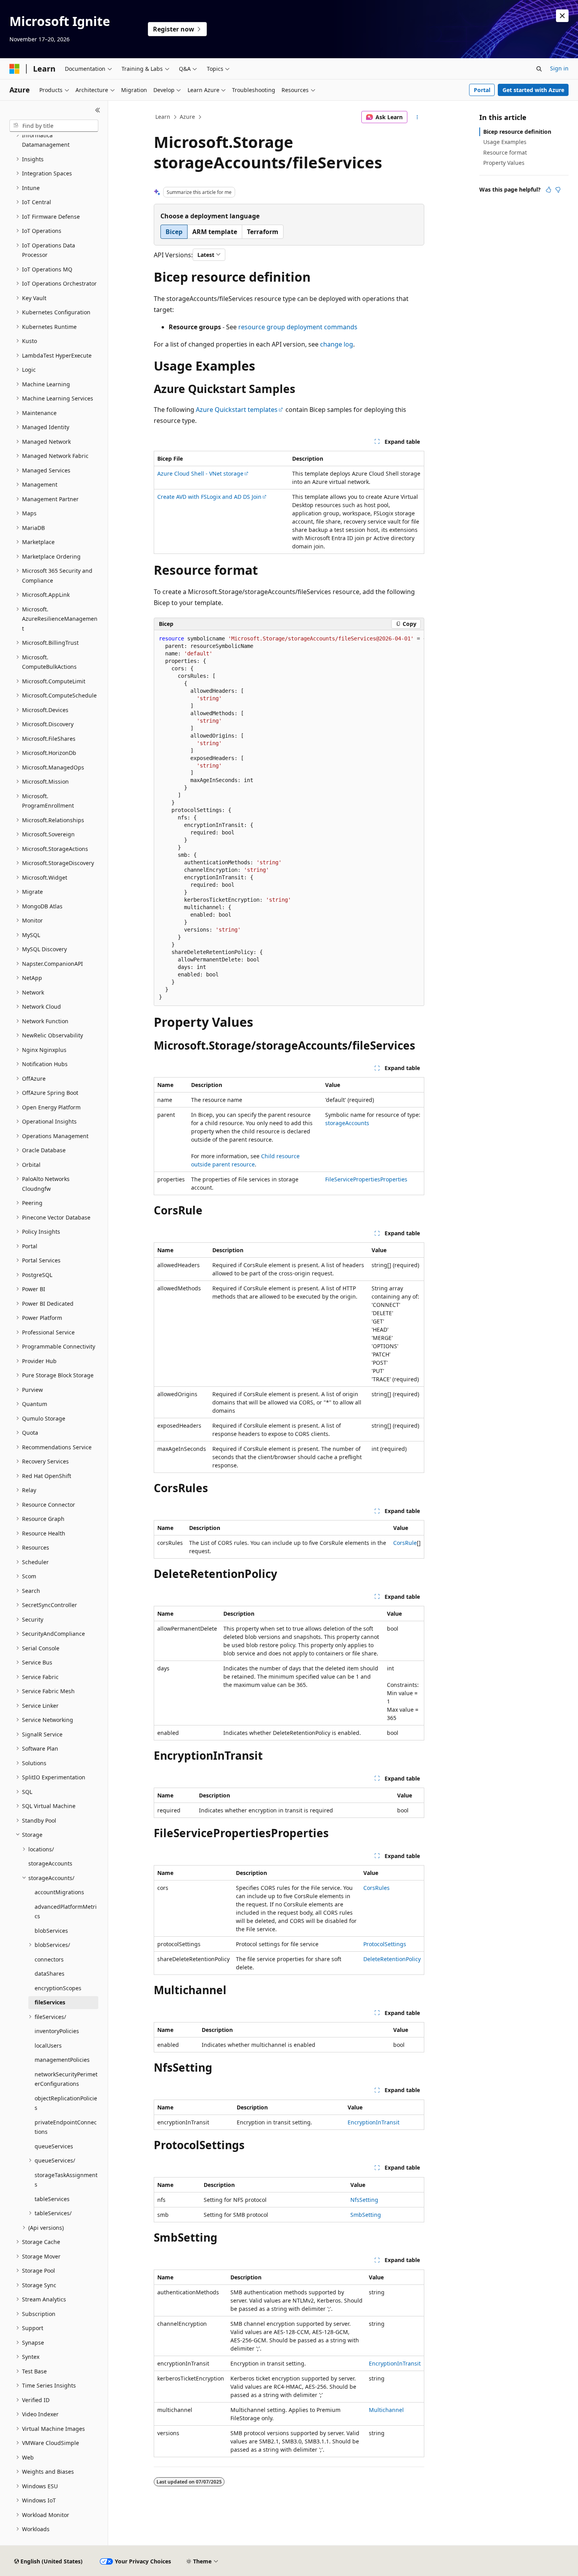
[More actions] (417, 117)
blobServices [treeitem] (51, 1931)
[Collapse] (98, 110)
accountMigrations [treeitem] (59, 1892)
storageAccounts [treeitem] (50, 1863)
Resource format (505, 152)
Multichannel (386, 2410)
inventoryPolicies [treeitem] (57, 2031)
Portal (482, 90)
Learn (163, 117)
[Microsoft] (15, 69)
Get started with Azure (533, 90)
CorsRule (405, 1543)
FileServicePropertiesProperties (366, 1179)
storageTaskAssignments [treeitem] (66, 2180)
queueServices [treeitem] (54, 2146)
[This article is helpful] (549, 190)
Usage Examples (505, 142)
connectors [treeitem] (49, 1959)
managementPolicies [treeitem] (62, 2060)
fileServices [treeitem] (50, 2002)
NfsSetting (364, 2200)
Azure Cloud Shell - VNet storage (200, 473)
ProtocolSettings (385, 1944)
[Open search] (539, 69)
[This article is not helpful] (558, 190)
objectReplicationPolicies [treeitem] (66, 2103)
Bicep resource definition (517, 132)
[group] (289, 818)
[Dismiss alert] (562, 16)
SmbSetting (366, 2215)
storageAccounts (347, 1123)
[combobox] (54, 126)
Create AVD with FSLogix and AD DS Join (209, 497)
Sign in (559, 68)
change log (337, 344)
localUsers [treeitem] (48, 2045)
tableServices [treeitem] (52, 2199)
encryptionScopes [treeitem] (58, 1988)
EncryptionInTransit (374, 2122)
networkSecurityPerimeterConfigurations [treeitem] (66, 2079)
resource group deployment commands (298, 327)
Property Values (504, 163)
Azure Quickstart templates (237, 410)
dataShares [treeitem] (50, 1974)
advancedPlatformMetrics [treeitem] (66, 1912)
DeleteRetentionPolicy (392, 1959)
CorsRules (376, 1888)
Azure (187, 117)
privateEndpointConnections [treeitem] (66, 2127)
